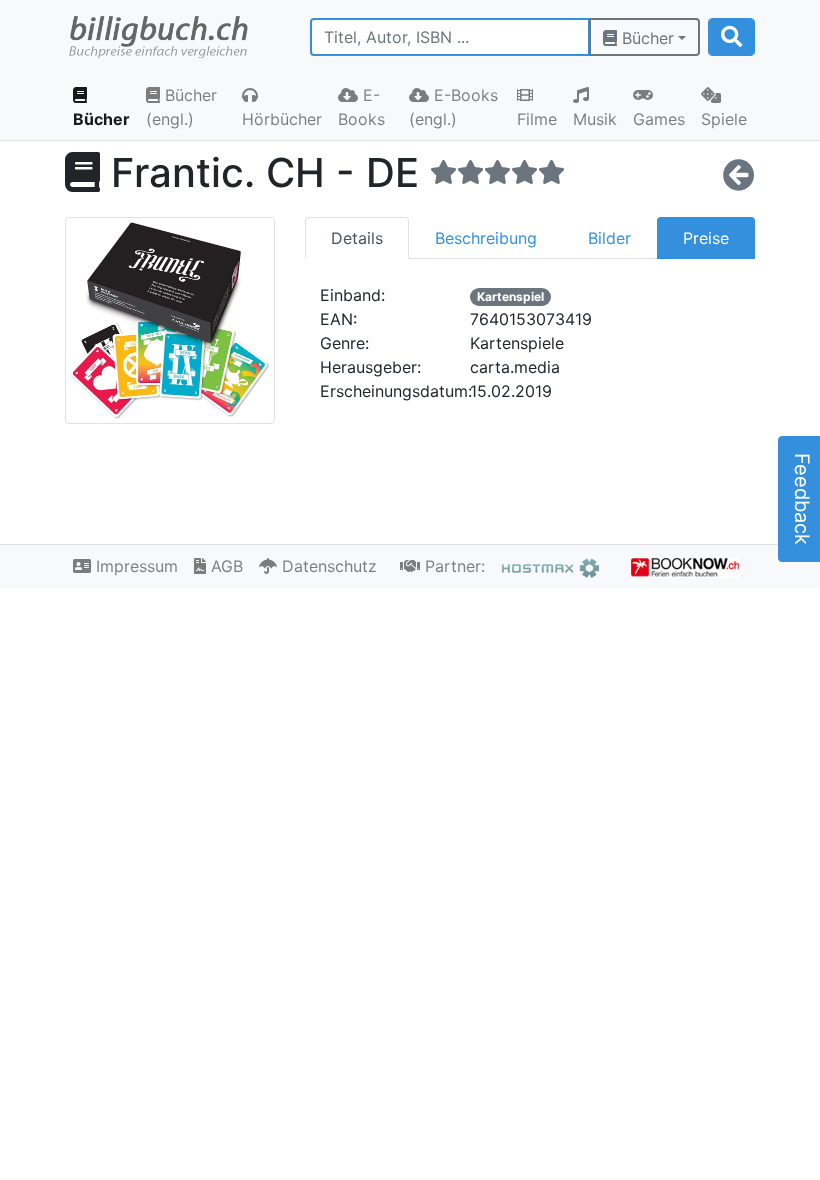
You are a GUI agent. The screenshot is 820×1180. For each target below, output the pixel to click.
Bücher (645, 38)
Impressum (134, 566)
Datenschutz (327, 566)
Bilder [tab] (609, 238)
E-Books (361, 107)
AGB (224, 566)
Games (659, 119)
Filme (537, 119)
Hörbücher (282, 119)
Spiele (724, 119)
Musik (595, 119)
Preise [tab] (706, 238)
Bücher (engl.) (181, 107)
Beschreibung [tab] (486, 238)
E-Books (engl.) (453, 107)
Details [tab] (357, 238)
